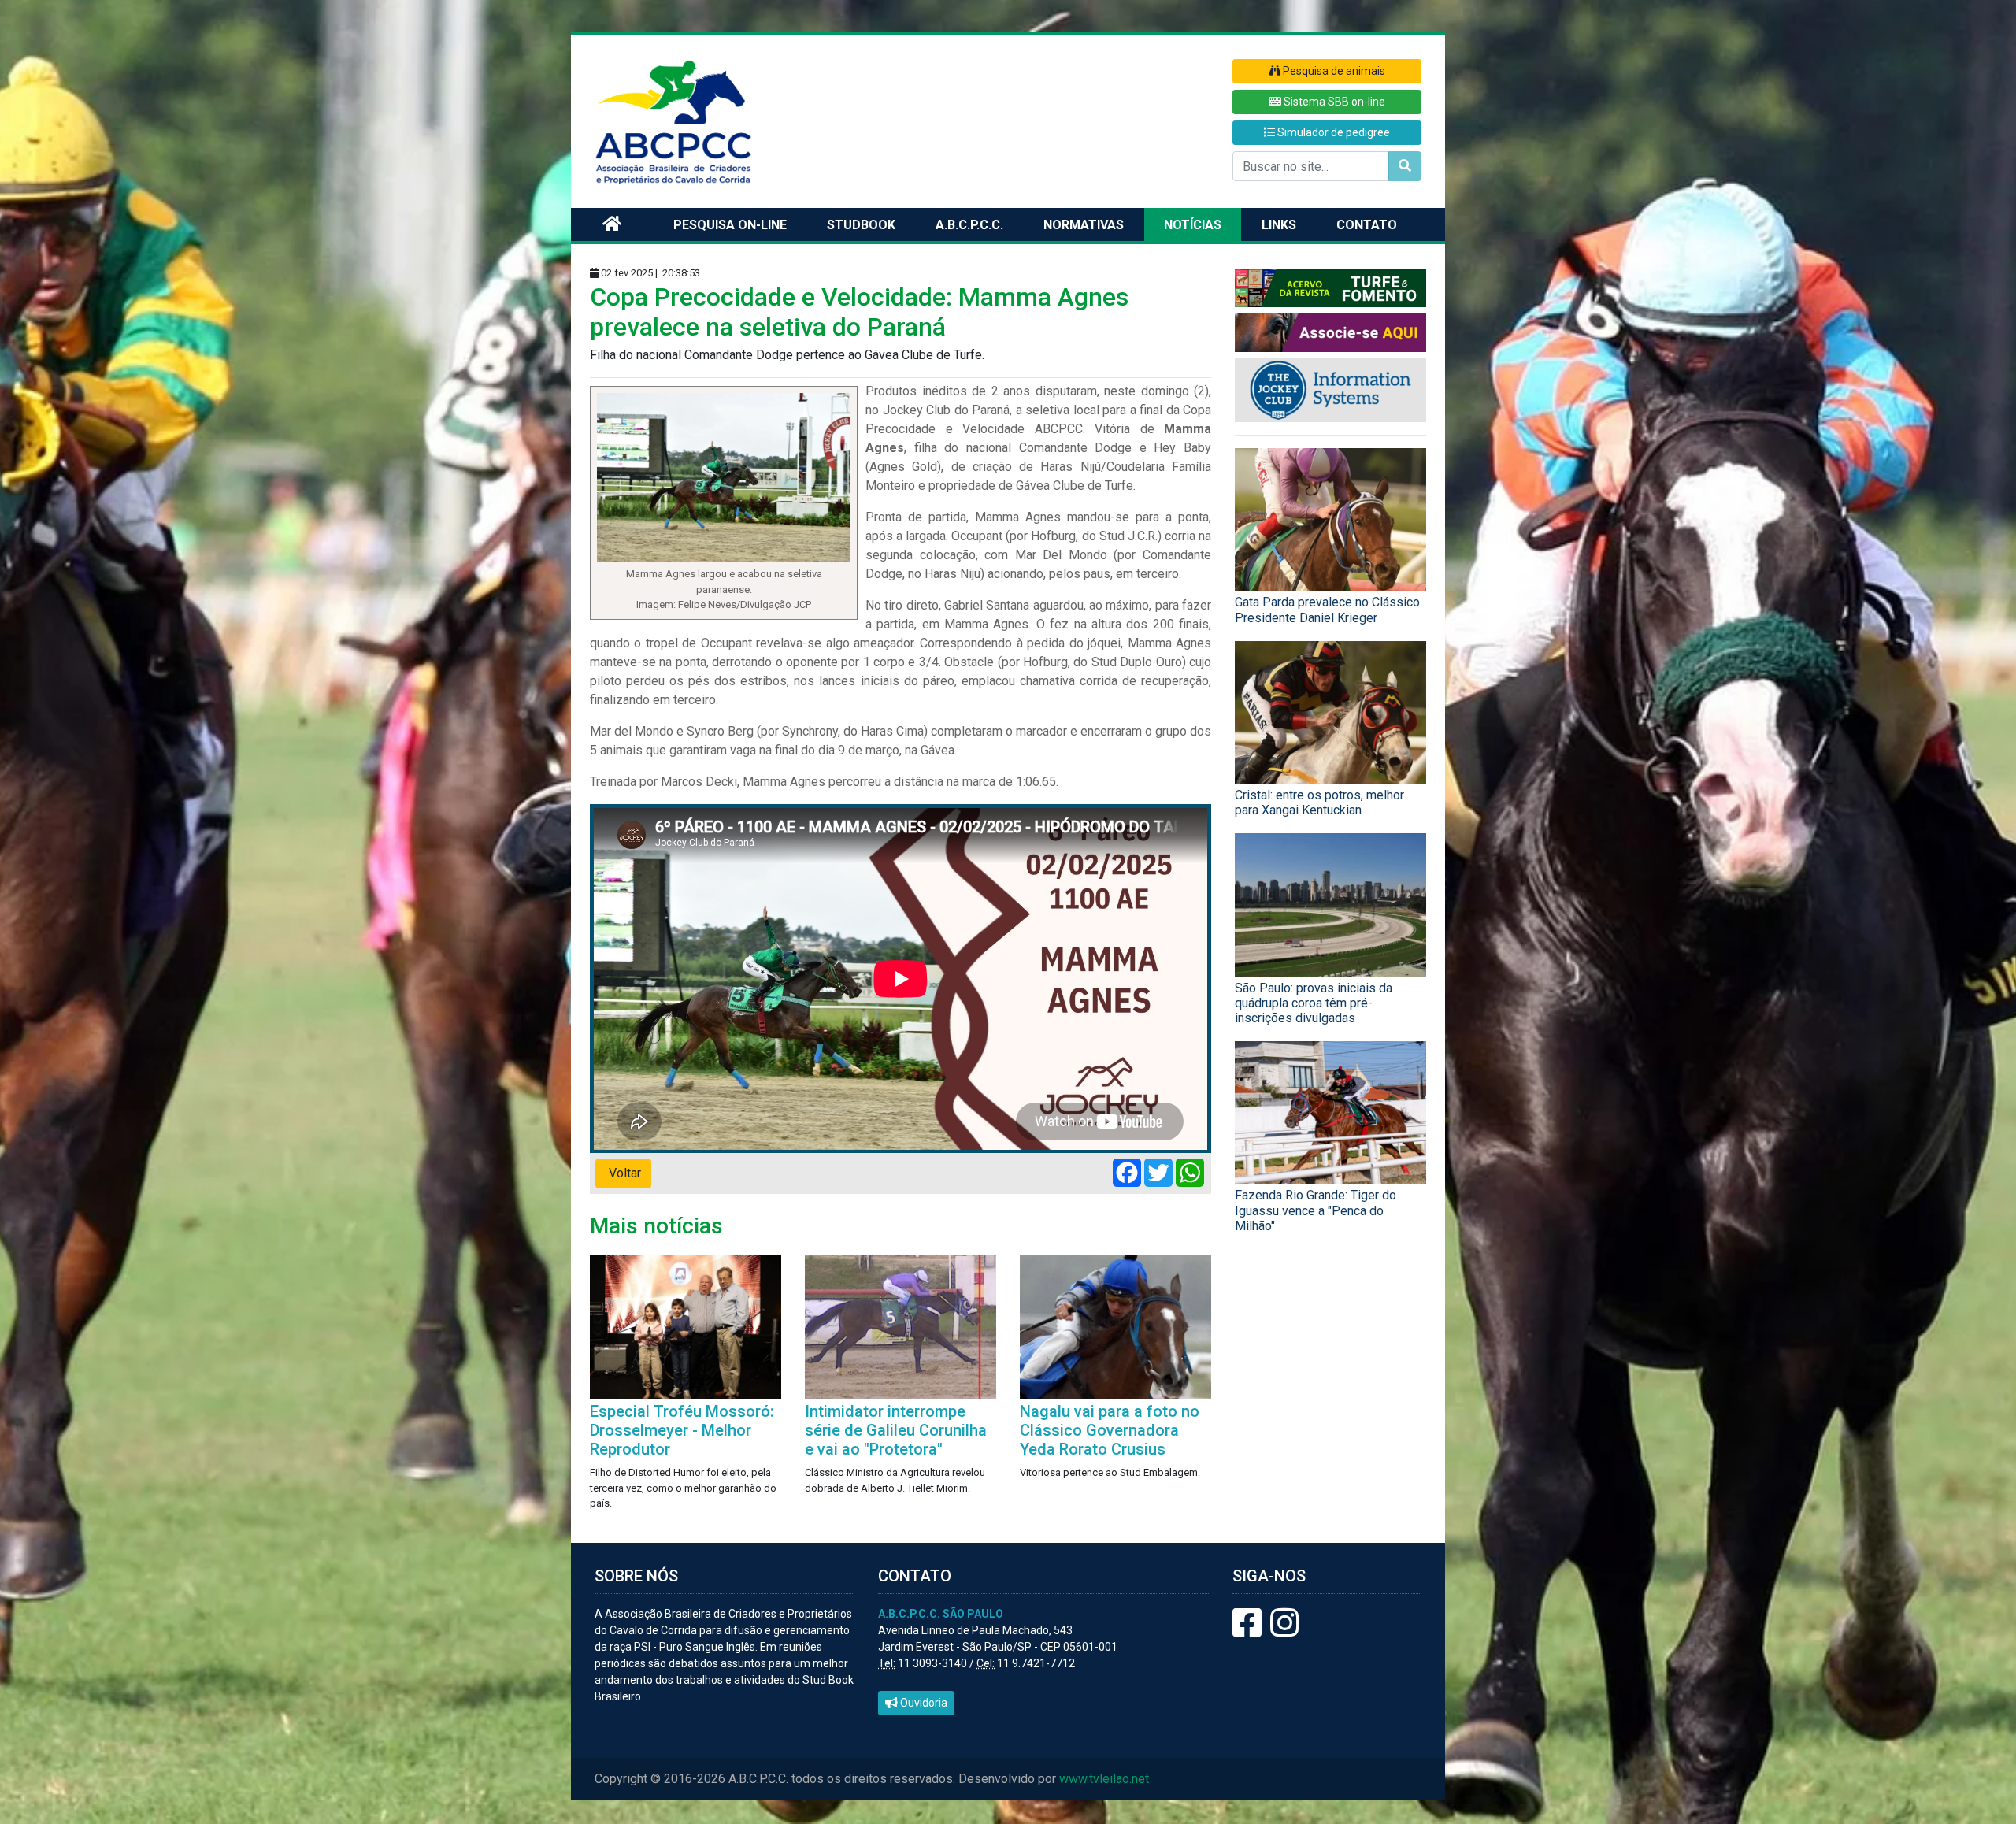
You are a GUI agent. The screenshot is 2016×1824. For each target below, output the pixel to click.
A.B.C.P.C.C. (969, 225)
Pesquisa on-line (730, 225)
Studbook (861, 225)
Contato (1367, 225)
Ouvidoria (923, 1703)
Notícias (1193, 225)
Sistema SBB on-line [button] (1333, 102)
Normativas (1084, 225)
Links (1279, 225)
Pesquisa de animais (1333, 71)
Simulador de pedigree (1332, 132)
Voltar (623, 1173)
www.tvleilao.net (1104, 1779)
